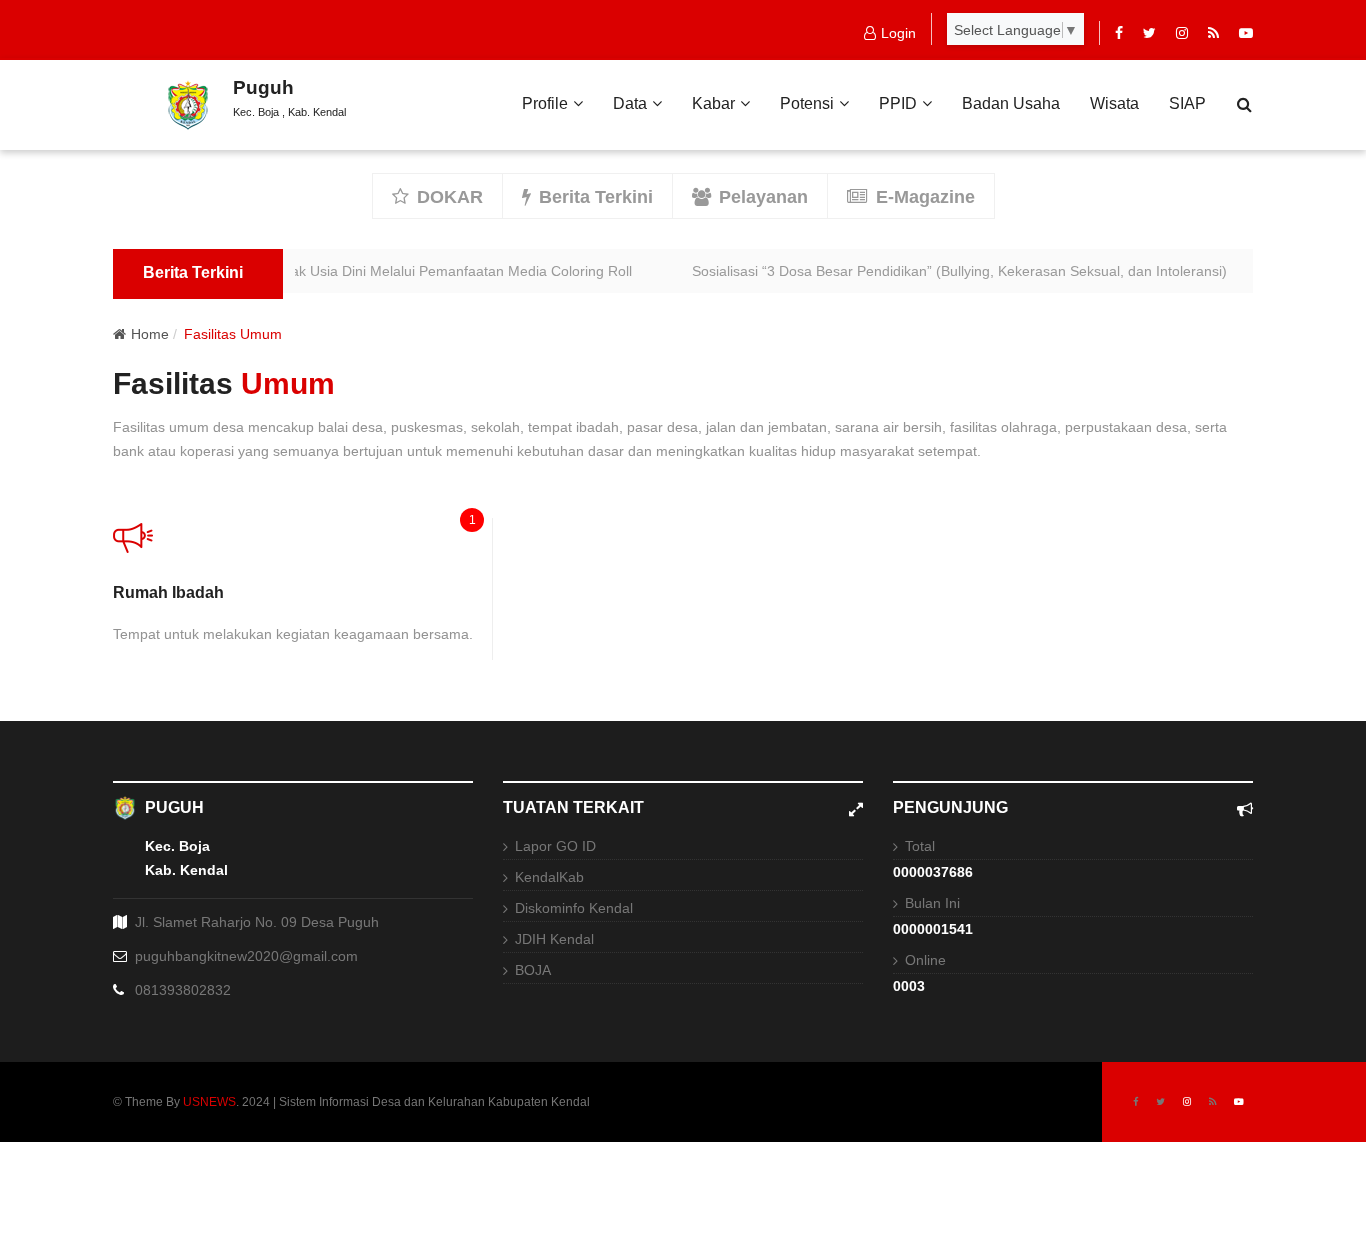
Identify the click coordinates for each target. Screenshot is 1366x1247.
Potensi (807, 103)
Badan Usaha (1011, 103)
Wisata (1114, 103)
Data (630, 103)
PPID (898, 103)
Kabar (713, 103)
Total (920, 846)
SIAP (1187, 103)
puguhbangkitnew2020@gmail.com (246, 956)
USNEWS (209, 1102)
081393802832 (183, 990)
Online (925, 960)
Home (150, 334)
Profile (545, 103)
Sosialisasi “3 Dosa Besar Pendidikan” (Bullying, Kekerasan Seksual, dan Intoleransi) (948, 271)
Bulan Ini (932, 903)
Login (898, 33)
